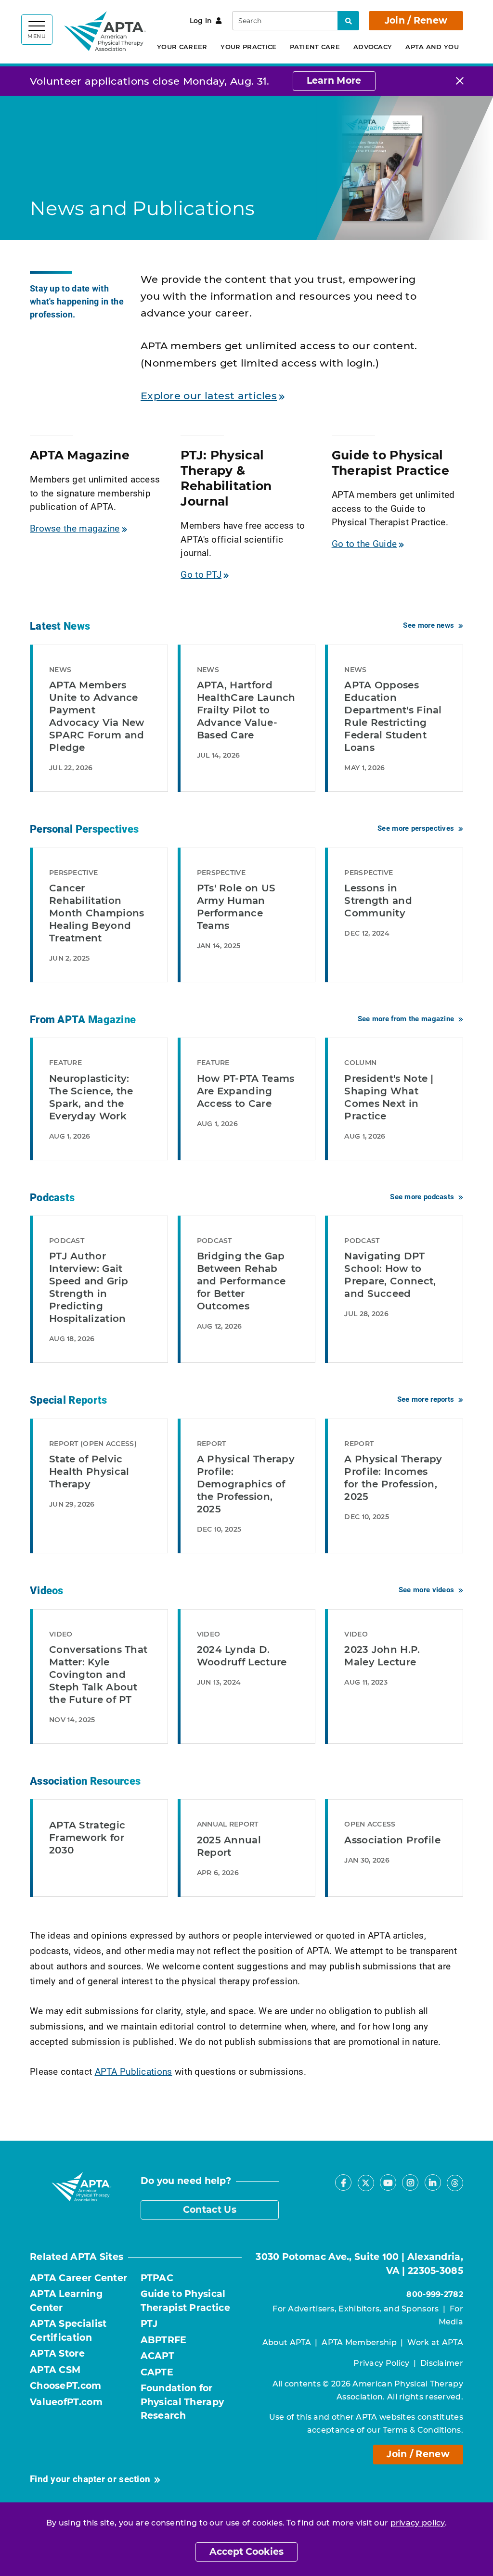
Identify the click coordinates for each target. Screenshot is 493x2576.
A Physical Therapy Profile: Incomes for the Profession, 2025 (393, 1478)
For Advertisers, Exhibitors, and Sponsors (356, 2309)
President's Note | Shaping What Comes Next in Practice (389, 1097)
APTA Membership (359, 2342)
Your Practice (248, 47)
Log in (201, 21)
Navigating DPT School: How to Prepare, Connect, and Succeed (390, 1275)
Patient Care (315, 47)
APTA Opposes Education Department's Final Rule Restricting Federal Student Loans (393, 716)
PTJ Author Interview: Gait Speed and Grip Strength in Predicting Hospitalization (89, 1287)
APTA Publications (134, 2071)
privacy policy (418, 2523)
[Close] (460, 81)
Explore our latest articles (209, 396)
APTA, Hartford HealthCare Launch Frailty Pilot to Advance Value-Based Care (246, 710)
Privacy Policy (381, 2363)
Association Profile (392, 1840)
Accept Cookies (246, 2552)
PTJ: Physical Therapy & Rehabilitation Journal (226, 478)
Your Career (182, 47)
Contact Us (210, 2210)
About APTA (287, 2342)
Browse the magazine (75, 528)
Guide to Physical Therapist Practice (390, 463)
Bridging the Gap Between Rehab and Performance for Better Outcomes (241, 1281)
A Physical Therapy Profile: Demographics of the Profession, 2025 (246, 1484)
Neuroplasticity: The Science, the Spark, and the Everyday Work (91, 1097)
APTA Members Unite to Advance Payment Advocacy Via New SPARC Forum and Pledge (97, 716)
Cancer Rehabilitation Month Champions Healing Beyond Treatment (97, 913)
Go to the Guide (364, 543)
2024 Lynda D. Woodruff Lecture (242, 1656)
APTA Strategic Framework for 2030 (87, 1838)
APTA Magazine (80, 455)
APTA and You (432, 47)
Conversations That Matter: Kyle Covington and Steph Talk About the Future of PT (98, 1675)
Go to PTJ (201, 574)
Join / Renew (416, 20)
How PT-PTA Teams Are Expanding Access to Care (246, 1091)
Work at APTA (435, 2342)
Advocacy (373, 47)
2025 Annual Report (229, 1846)
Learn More (334, 81)
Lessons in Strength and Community (378, 901)
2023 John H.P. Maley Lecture (382, 1656)
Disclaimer (442, 2363)
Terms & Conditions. (423, 2430)
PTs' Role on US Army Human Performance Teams (236, 907)
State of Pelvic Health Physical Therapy (89, 1472)
